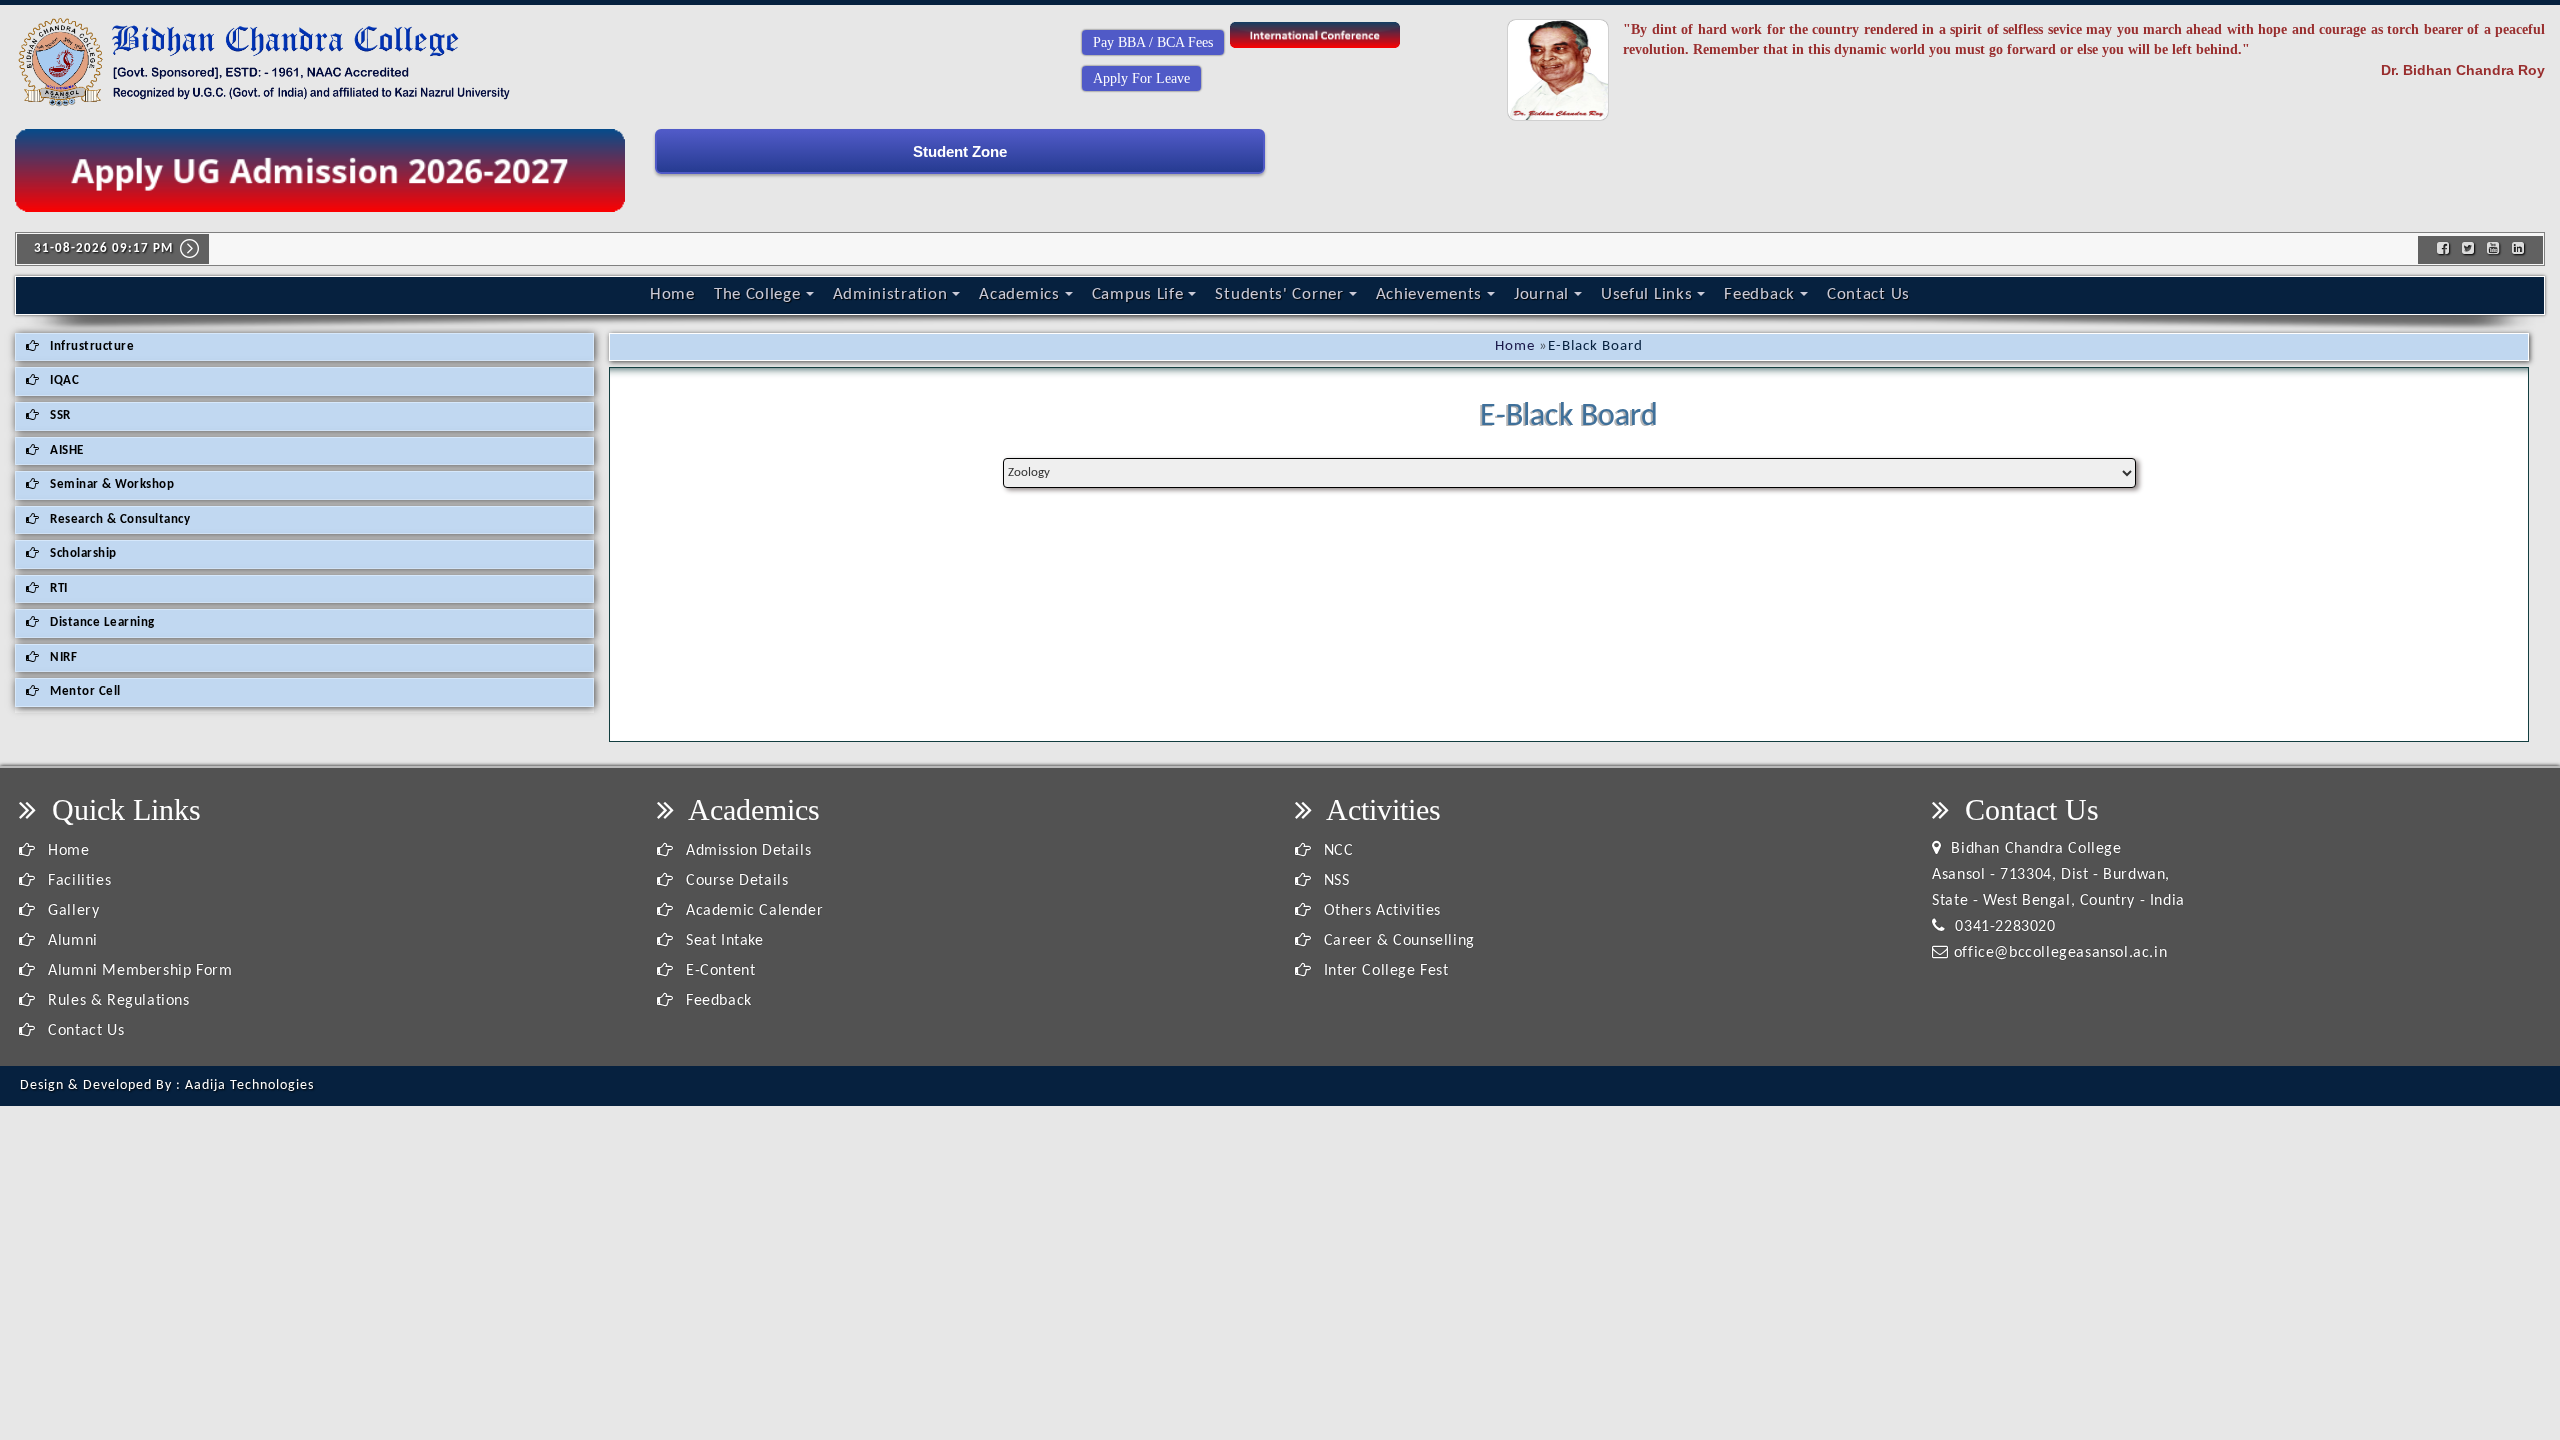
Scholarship (82, 553)
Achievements (1429, 294)
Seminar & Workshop (111, 484)
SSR (59, 415)
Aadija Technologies (249, 1085)
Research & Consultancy (119, 519)
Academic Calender (752, 911)
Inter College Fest (1383, 971)
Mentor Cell (84, 691)
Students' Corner (1279, 294)
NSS (1334, 881)
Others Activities (1380, 911)
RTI (57, 588)
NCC (1336, 851)
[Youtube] (2493, 249)
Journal (1541, 294)
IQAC (63, 380)
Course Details (734, 881)
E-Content (718, 971)
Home (672, 294)
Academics (1019, 294)
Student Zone (960, 151)
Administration (890, 294)
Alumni (71, 941)
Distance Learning (101, 622)
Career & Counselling (1397, 941)
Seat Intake (722, 941)
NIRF (62, 657)
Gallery (71, 911)
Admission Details (746, 851)
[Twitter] (2468, 249)
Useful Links (1646, 294)
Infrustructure (91, 346)
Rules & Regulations (117, 1001)
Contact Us (1868, 294)
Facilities (77, 881)
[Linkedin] (2518, 249)
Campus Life (1138, 294)
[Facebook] (2443, 249)
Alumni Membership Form (138, 971)
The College (757, 294)
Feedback (1759, 294)
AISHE (65, 450)
